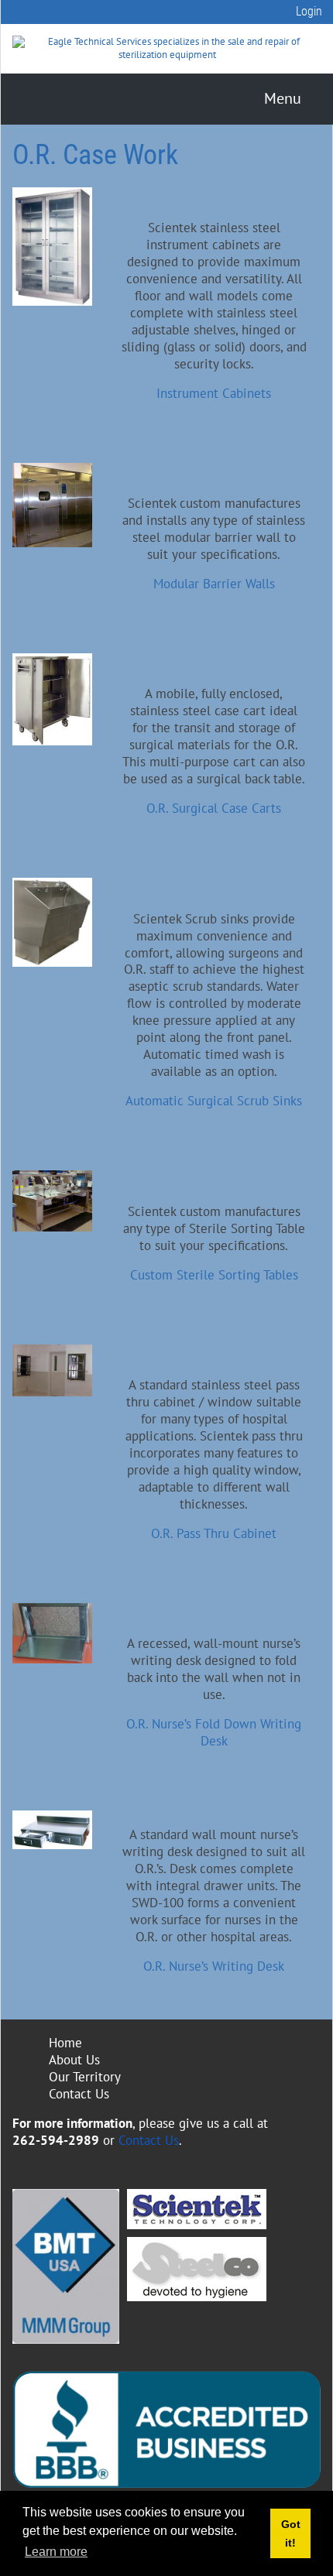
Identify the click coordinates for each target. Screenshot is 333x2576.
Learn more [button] (56, 2552)
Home (65, 2043)
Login (309, 11)
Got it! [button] (291, 2533)
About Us (74, 2060)
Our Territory (85, 2077)
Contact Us (79, 2094)
